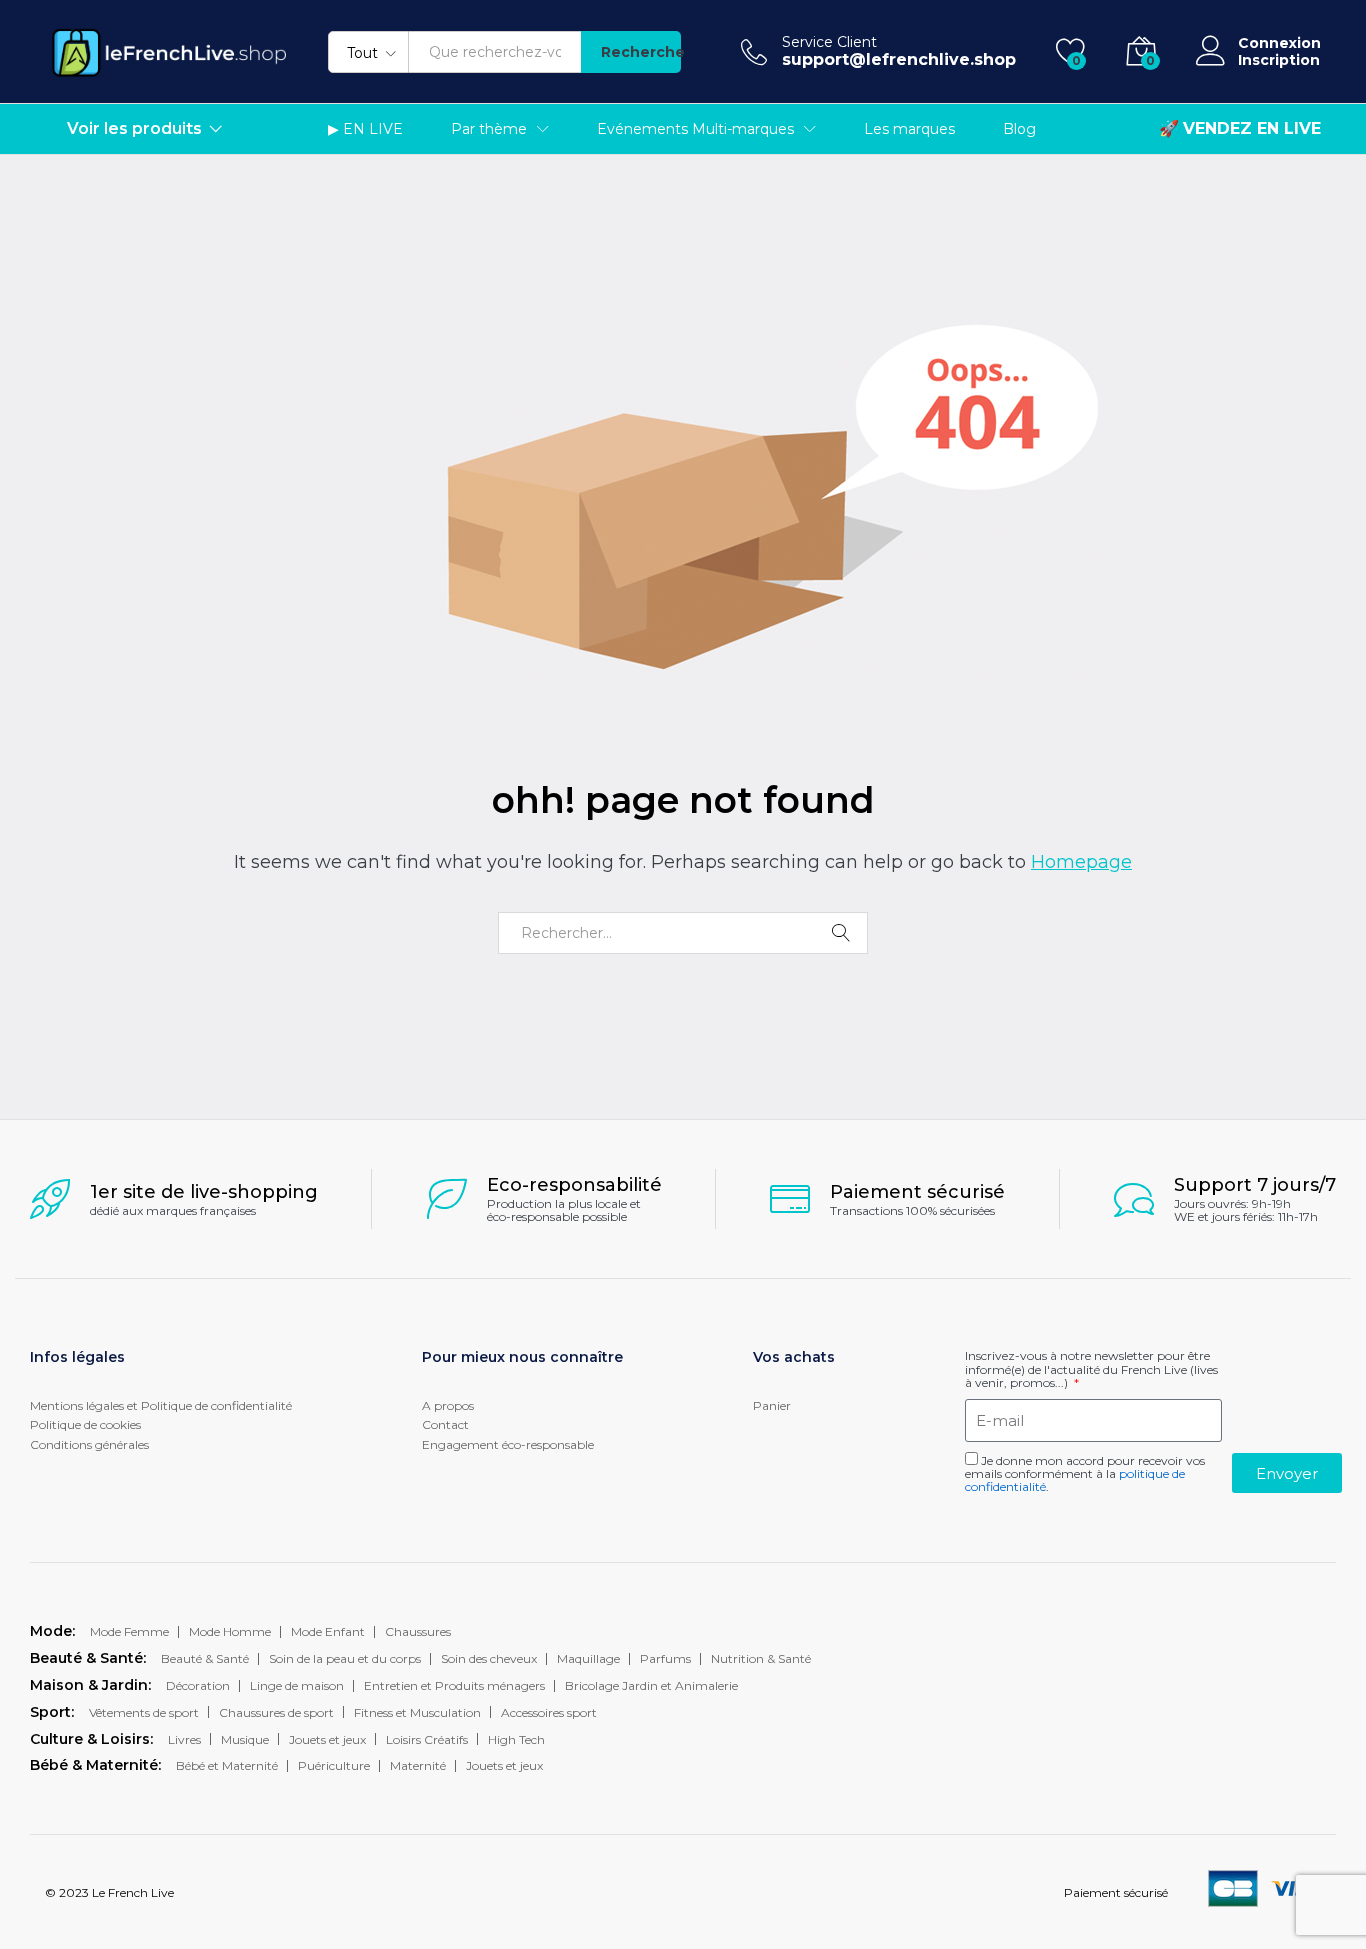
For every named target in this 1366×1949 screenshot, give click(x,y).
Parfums (665, 1658)
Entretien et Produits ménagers (454, 1685)
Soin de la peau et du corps (345, 1658)
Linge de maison (297, 1685)
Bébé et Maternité (227, 1765)
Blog (1019, 129)
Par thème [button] (489, 129)
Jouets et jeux (327, 1739)
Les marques (909, 129)
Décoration (198, 1685)
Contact (445, 1424)
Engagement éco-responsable (508, 1444)
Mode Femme (129, 1631)
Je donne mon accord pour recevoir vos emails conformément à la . (1085, 1473)
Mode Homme (230, 1631)
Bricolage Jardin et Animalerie (651, 1685)
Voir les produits (134, 129)
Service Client (829, 42)
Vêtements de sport (144, 1712)
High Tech (516, 1739)
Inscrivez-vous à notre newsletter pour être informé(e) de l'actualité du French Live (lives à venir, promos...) (1091, 1369)
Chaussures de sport (276, 1712)
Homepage (1081, 862)
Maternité (418, 1765)
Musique (245, 1739)
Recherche (641, 52)
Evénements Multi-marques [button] (695, 129)
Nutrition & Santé (761, 1658)
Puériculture (334, 1765)
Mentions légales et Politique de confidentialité (161, 1405)
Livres (184, 1739)
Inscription (1279, 60)
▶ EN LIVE (365, 129)
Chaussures (418, 1631)
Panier (772, 1405)
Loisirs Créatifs (427, 1739)
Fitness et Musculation (417, 1712)
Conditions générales (89, 1444)
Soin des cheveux (489, 1658)
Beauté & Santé (205, 1658)
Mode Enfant (328, 1631)
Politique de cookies (85, 1424)
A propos (448, 1405)
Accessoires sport (549, 1712)
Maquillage (588, 1658)
